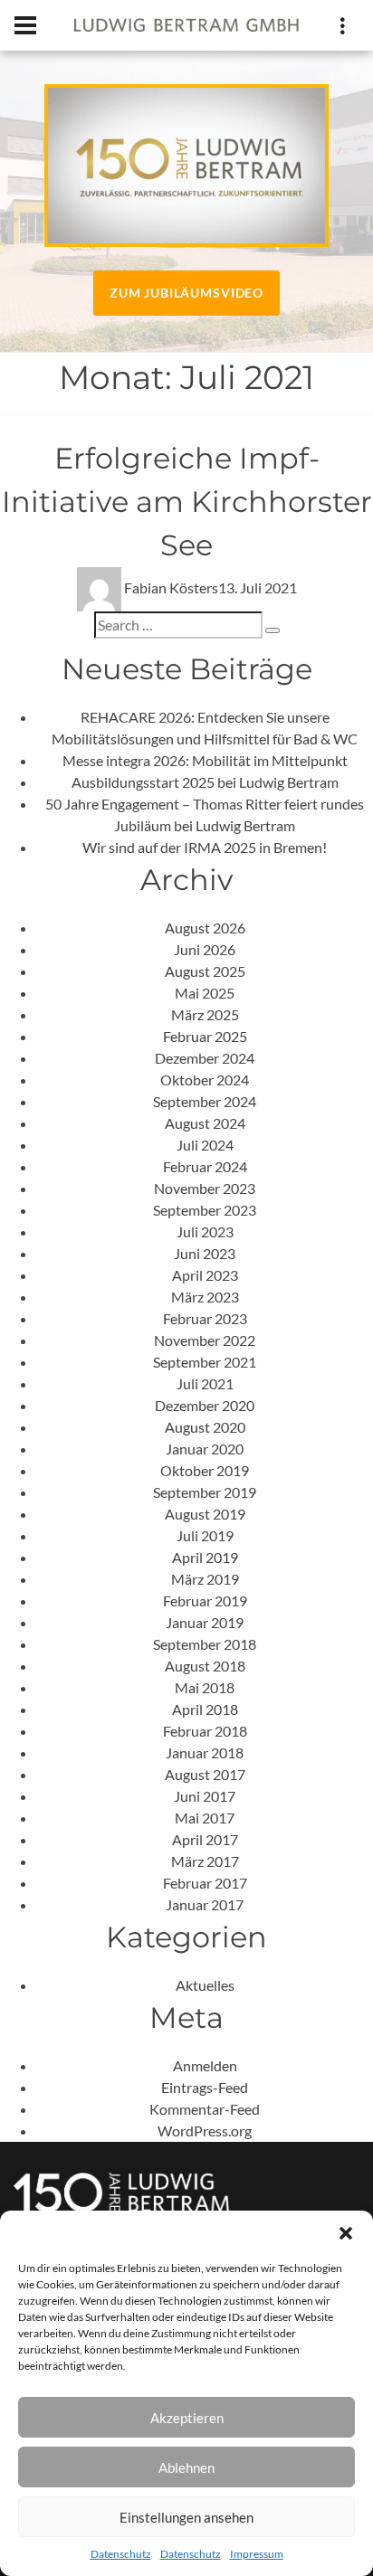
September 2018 (205, 1644)
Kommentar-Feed (205, 2109)
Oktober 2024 (205, 1080)
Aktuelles (205, 1985)
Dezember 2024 (205, 1058)
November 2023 (205, 1188)
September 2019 (205, 1492)
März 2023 (205, 1297)
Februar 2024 (205, 1166)
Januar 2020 (205, 1449)
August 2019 (205, 1514)
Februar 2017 (205, 1883)
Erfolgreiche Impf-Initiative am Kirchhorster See (187, 502)
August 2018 (205, 1666)
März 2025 (205, 1014)
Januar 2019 (205, 1622)
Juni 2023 (205, 1253)
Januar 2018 (205, 1752)
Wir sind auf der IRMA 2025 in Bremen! (205, 847)
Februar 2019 (205, 1601)
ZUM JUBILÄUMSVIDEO (186, 293)
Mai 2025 (205, 993)
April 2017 (205, 1839)
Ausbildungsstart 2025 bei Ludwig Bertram (205, 782)
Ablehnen (186, 2467)
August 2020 (205, 1427)
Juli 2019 (205, 1535)
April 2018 (205, 1709)
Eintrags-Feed (205, 2087)
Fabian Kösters (171, 587)
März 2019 (205, 1579)
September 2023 (205, 1210)
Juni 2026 (205, 949)
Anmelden (205, 2065)
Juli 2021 (205, 1383)
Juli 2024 (205, 1145)
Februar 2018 (205, 1731)
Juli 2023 (205, 1231)
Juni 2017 (205, 1796)
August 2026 (205, 928)
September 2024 (205, 1101)
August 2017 (205, 1774)
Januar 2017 (205, 1904)
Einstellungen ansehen (186, 2517)
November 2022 (205, 1340)
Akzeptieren (187, 2418)
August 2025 (205, 971)
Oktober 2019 (205, 1470)
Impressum (257, 2554)
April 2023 (205, 1275)
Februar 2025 (205, 1036)
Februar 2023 (205, 1318)
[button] (346, 2233)
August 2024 (205, 1123)
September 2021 (205, 1362)
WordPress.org (205, 2131)
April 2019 (205, 1557)
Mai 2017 (205, 1818)
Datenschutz (121, 2554)
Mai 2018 (205, 1687)
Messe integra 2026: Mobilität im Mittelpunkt (205, 760)
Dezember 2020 (205, 1405)
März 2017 (205, 1861)
